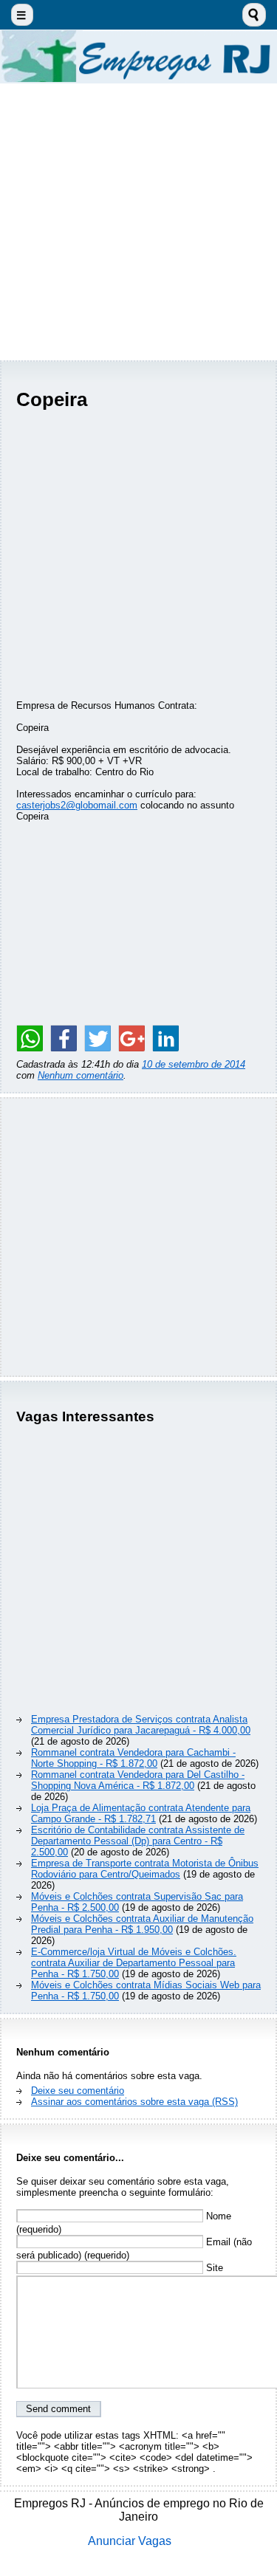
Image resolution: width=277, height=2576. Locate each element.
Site (213, 2268)
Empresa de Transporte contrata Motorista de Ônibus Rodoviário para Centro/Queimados (145, 1869)
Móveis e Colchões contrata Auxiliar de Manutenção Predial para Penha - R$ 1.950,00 (142, 1924)
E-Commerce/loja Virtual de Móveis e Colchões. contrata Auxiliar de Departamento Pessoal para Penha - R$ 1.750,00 (134, 1963)
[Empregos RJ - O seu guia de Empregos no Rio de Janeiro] (138, 56)
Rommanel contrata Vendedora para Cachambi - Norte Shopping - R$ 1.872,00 (133, 1758)
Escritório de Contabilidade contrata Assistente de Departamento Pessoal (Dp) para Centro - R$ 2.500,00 (138, 1841)
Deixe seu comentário (78, 2091)
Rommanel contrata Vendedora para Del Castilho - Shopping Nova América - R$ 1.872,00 (138, 1780)
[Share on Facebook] (64, 1038)
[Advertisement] (138, 222)
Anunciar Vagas (130, 2541)
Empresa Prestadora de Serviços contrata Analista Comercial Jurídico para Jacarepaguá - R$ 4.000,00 (141, 1725)
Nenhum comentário (81, 1075)
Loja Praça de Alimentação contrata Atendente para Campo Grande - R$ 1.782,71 (141, 1813)
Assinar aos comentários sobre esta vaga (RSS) (134, 2102)
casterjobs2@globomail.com (77, 805)
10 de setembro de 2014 (194, 1064)
